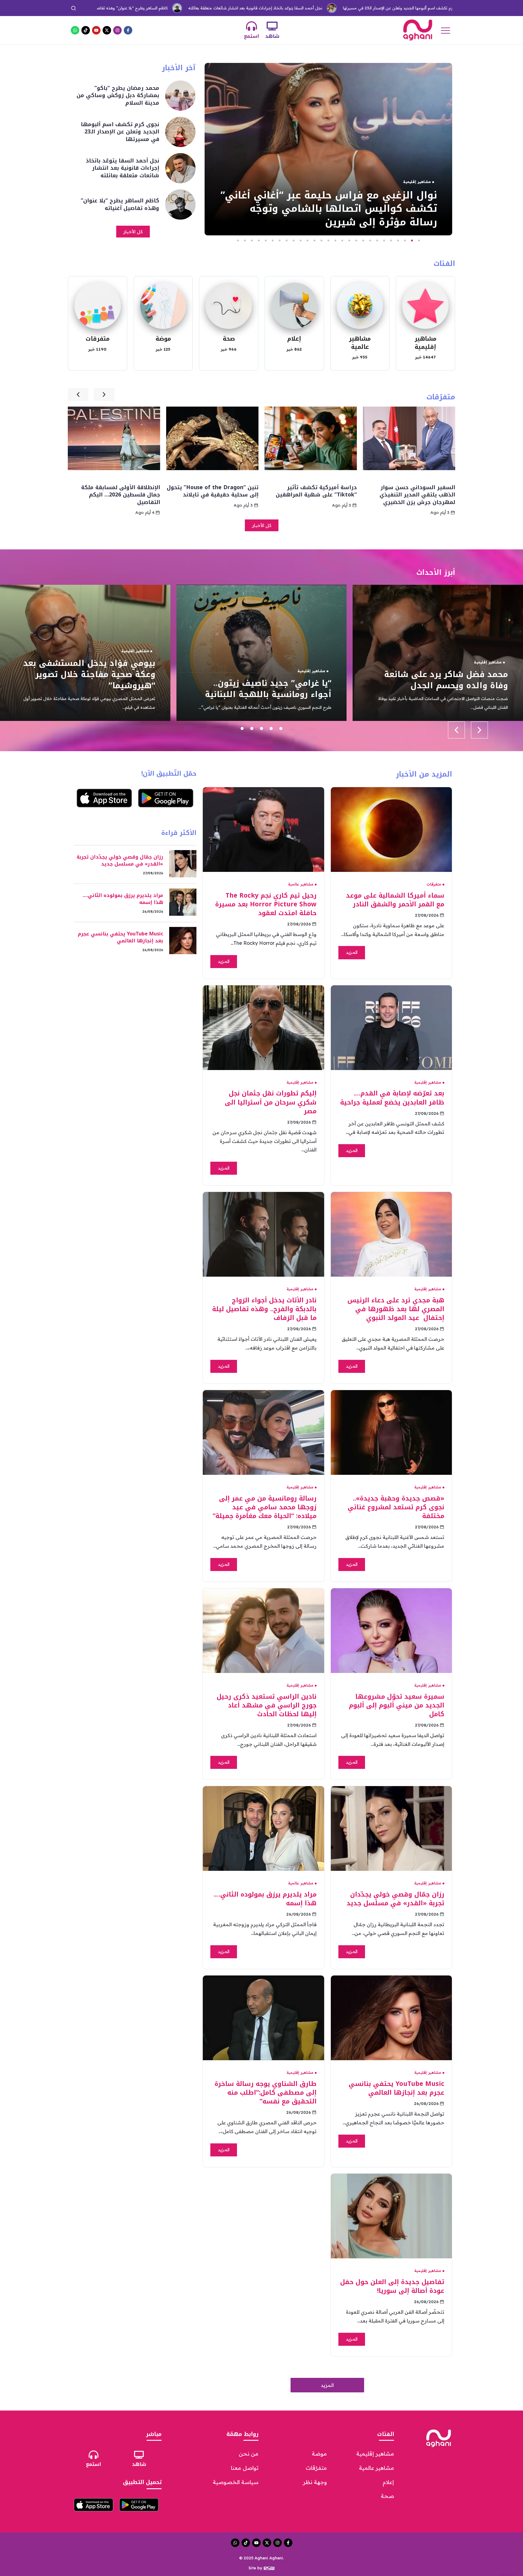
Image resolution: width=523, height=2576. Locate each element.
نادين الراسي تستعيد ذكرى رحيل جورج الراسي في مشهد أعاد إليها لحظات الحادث (267, 1705)
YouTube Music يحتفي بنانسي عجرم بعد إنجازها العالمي (396, 2088)
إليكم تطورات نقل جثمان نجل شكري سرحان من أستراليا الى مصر (271, 1102)
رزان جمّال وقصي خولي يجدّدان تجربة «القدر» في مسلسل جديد (395, 1899)
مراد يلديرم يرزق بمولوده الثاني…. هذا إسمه (265, 1899)
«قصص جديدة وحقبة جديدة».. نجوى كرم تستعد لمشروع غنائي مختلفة (396, 1507)
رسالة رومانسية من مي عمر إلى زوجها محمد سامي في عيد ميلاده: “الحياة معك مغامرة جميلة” (265, 1507)
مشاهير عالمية (360, 343)
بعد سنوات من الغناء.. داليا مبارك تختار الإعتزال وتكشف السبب (322, 215)
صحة (229, 339)
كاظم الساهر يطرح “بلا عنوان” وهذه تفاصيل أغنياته (120, 204)
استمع (252, 36)
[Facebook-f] (128, 30)
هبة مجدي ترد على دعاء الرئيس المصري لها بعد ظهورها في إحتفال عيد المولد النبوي (396, 1309)
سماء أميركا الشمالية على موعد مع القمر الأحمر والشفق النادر (395, 900)
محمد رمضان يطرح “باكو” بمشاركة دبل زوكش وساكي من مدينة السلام (428, 8)
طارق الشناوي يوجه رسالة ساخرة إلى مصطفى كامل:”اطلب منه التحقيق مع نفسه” (266, 2093)
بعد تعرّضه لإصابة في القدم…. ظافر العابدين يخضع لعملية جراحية (392, 1098)
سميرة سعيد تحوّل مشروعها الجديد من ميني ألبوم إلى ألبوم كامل (397, 1705)
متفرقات (98, 339)
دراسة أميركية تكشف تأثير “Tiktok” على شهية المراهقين (415, 491)
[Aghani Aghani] (418, 30)
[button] (419, 241)
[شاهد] (272, 26)
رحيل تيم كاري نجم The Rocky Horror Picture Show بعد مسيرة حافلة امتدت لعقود (266, 904)
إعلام (294, 339)
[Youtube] (96, 30)
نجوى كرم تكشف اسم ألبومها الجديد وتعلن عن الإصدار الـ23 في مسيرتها (283, 8)
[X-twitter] (107, 30)
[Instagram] (117, 30)
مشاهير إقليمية (426, 343)
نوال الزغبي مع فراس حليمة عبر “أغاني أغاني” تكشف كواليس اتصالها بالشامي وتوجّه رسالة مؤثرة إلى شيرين (93, 669)
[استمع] (252, 26)
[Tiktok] (86, 30)
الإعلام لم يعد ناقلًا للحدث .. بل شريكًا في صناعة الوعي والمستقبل (115, 491)
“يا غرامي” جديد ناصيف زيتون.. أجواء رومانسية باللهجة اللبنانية (445, 689)
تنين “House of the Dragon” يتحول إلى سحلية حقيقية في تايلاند (311, 491)
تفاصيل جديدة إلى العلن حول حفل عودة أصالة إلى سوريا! (392, 2286)
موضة (163, 339)
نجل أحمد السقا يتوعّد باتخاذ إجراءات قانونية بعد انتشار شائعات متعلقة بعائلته (134, 8)
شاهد (272, 36)
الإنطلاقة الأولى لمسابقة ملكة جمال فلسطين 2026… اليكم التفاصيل (219, 495)
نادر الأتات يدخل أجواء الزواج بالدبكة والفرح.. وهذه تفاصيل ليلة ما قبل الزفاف (264, 1309)
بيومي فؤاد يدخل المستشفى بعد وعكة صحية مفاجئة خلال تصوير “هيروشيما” (265, 674)
